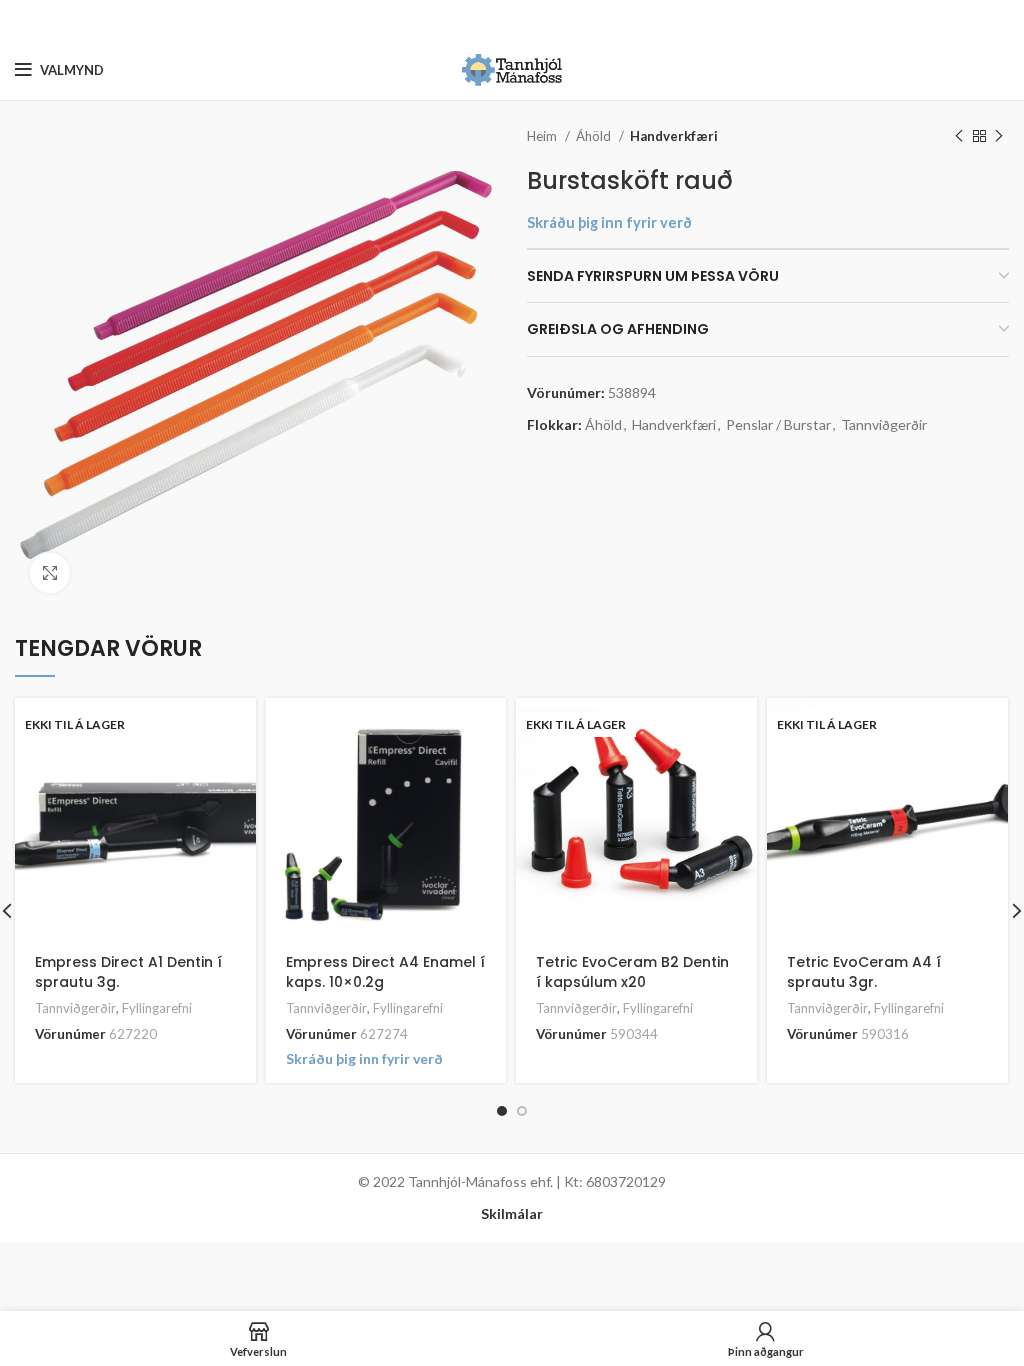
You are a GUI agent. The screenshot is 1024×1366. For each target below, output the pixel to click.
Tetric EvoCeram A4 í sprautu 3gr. (864, 972)
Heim (543, 136)
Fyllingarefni (157, 1008)
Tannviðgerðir (884, 424)
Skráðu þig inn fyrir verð (609, 222)
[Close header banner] (999, 20)
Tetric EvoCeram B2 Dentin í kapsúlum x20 (632, 972)
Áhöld (595, 136)
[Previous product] (959, 137)
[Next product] (999, 137)
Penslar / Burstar (778, 424)
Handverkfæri (674, 136)
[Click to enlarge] (50, 573)
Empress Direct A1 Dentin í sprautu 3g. (128, 972)
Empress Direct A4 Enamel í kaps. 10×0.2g (385, 972)
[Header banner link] (482, 20)
